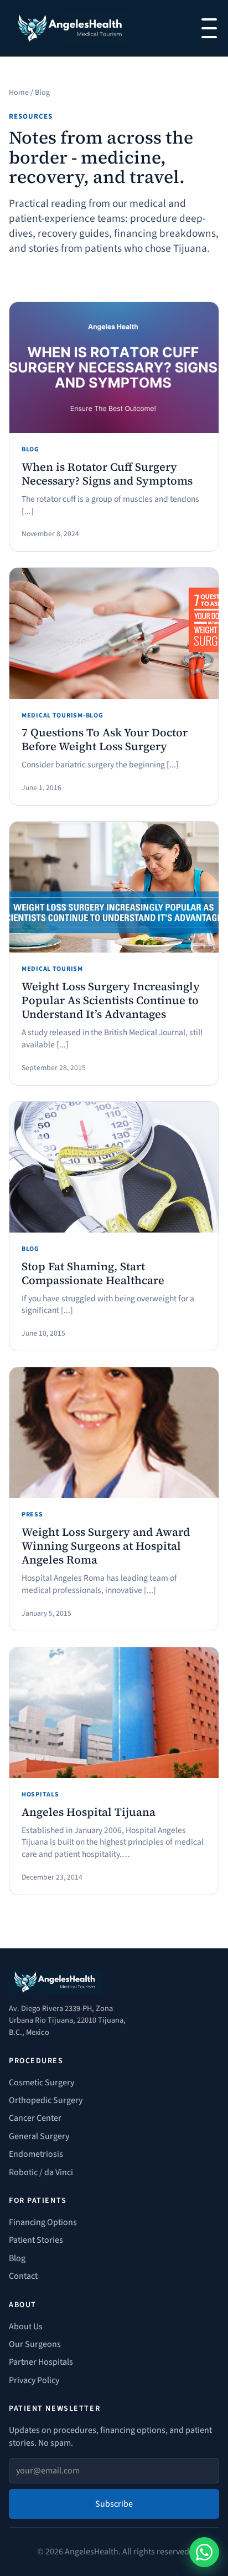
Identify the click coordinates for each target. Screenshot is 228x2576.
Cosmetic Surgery (42, 2083)
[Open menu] (209, 28)
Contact (23, 2276)
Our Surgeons (35, 2344)
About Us (26, 2326)
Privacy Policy (34, 2380)
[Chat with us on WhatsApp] (204, 2552)
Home (19, 93)
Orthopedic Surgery (46, 2100)
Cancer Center (35, 2118)
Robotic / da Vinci (41, 2172)
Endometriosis (36, 2154)
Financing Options (43, 2222)
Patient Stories (36, 2240)
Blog (17, 2258)
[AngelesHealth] (71, 28)
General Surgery (39, 2136)
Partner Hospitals (41, 2362)
